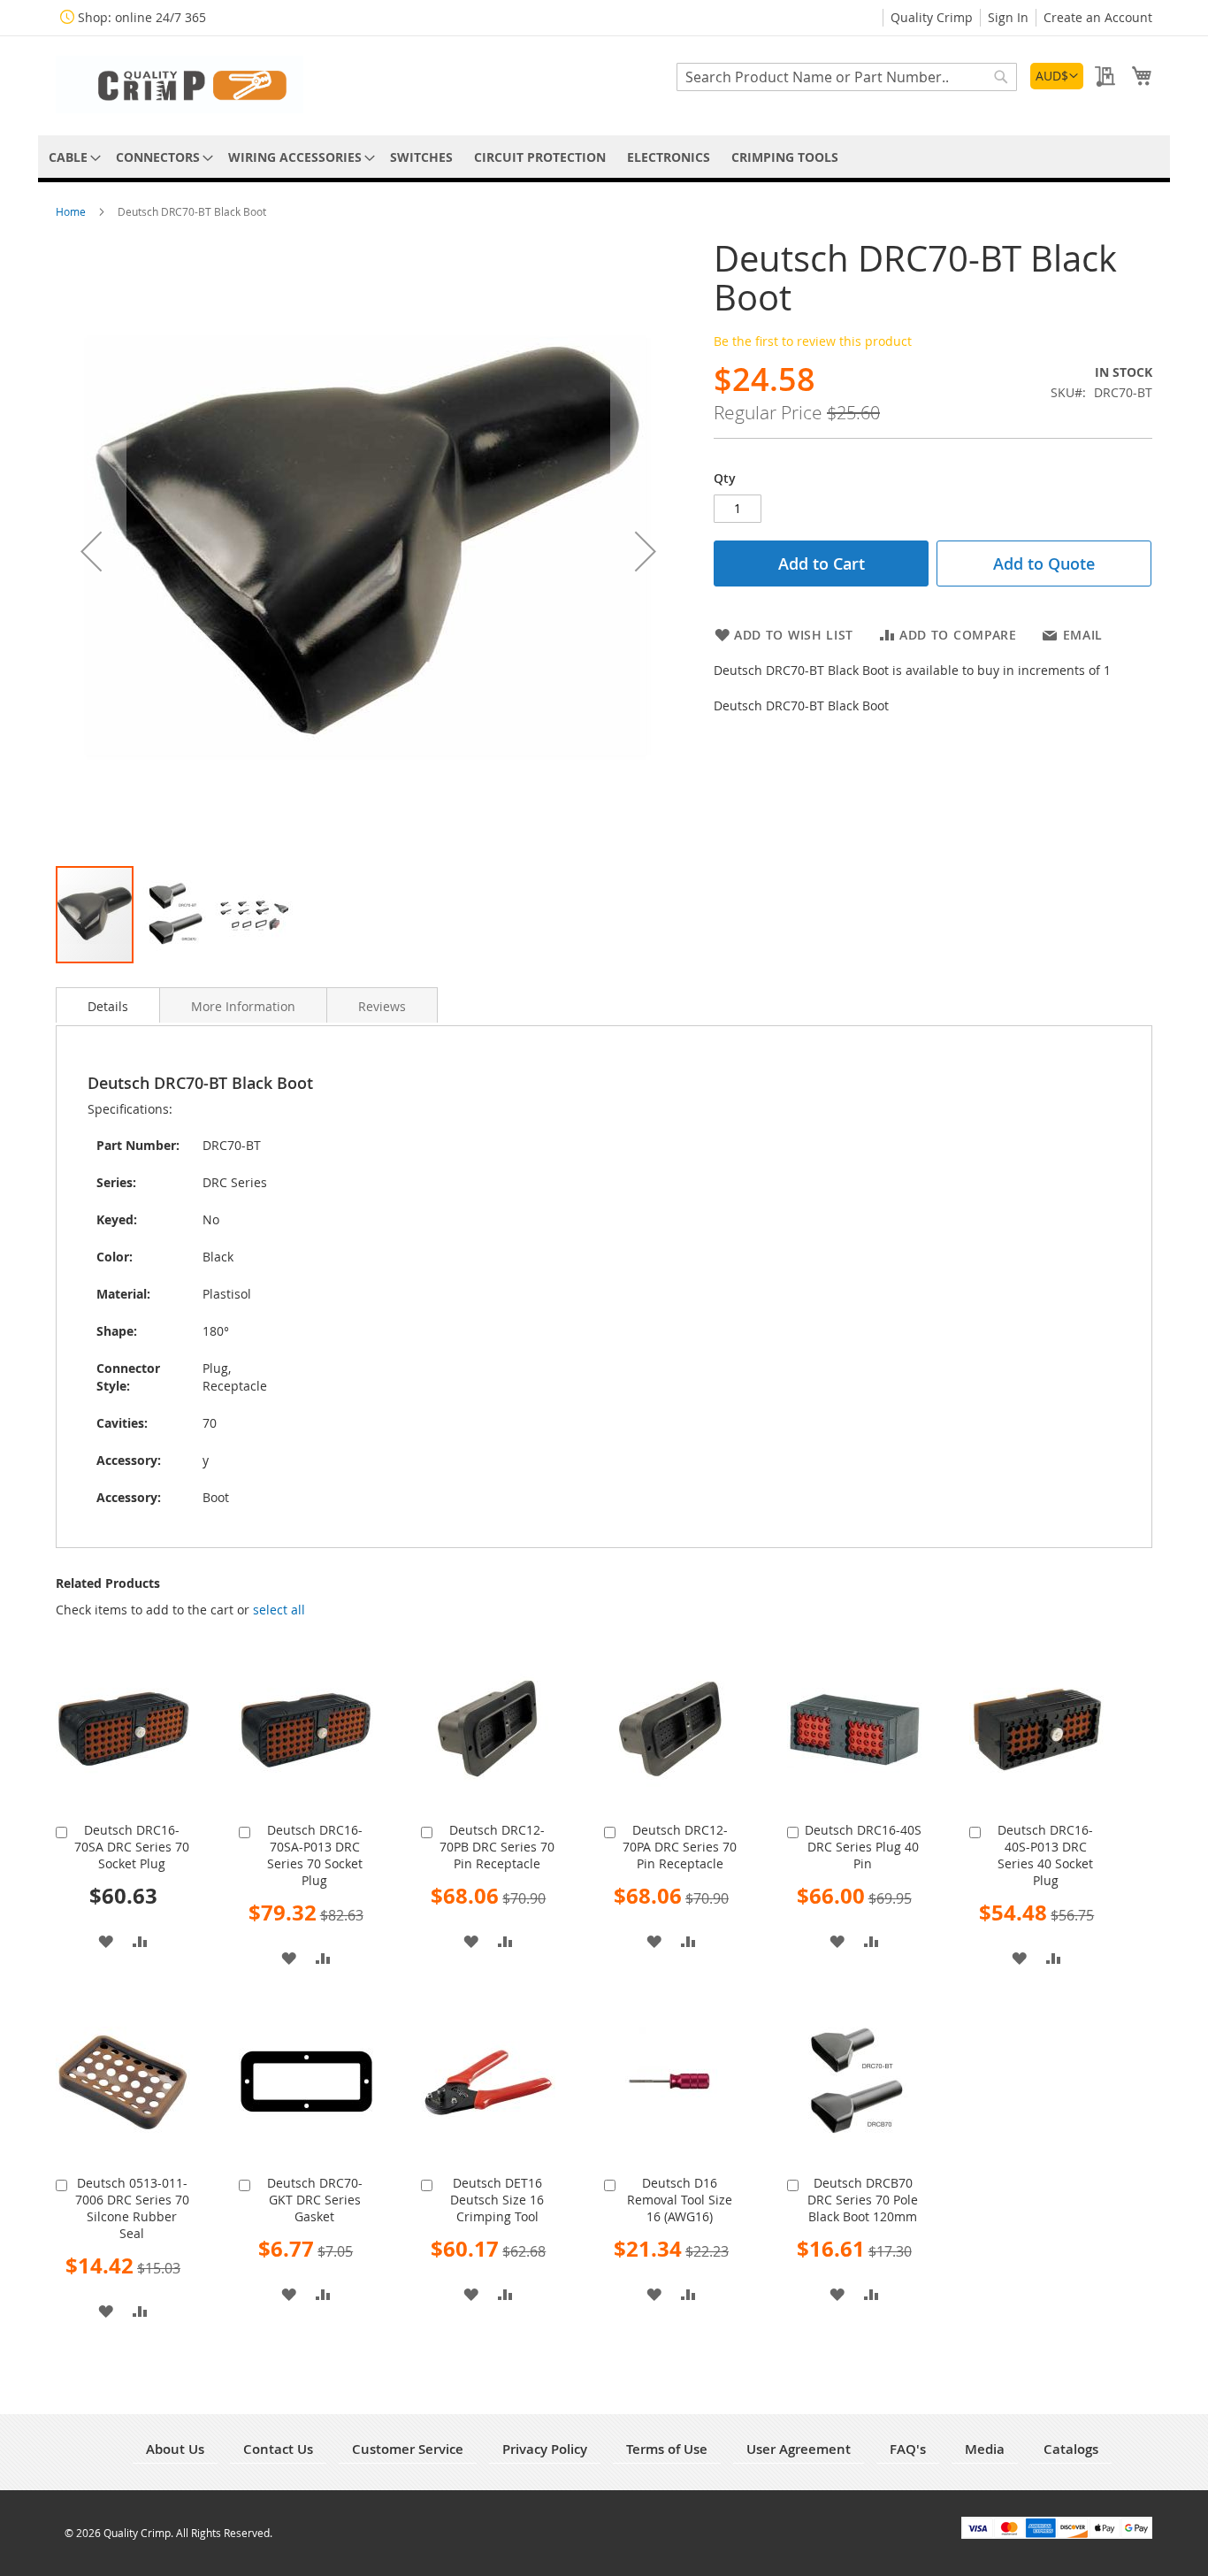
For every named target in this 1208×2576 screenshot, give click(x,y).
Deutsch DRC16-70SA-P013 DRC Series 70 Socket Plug (315, 1855)
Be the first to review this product (813, 341)
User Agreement (799, 2449)
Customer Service (408, 2449)
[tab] (108, 1005)
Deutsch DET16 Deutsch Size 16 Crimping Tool (497, 2200)
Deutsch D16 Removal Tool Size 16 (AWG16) (680, 2200)
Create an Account (1098, 17)
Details (108, 1006)
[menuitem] (72, 157)
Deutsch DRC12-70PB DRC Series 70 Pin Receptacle (497, 1847)
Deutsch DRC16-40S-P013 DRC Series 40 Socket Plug (1045, 1855)
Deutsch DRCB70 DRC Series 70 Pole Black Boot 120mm (863, 2200)
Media (985, 2449)
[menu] (604, 157)
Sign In (1008, 17)
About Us (175, 2449)
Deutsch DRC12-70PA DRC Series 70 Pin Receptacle (680, 1847)
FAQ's (908, 2449)
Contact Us (278, 2449)
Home (72, 211)
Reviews (382, 1006)
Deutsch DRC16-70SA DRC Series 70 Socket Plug (132, 1847)
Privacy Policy (545, 2449)
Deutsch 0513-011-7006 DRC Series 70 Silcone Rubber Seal (132, 2208)
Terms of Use (667, 2449)
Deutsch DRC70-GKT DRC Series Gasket (315, 2200)
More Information (243, 1006)
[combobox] (847, 77)
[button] (1057, 76)
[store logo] (180, 84)
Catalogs (1071, 2449)
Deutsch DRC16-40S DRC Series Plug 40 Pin (863, 1847)
